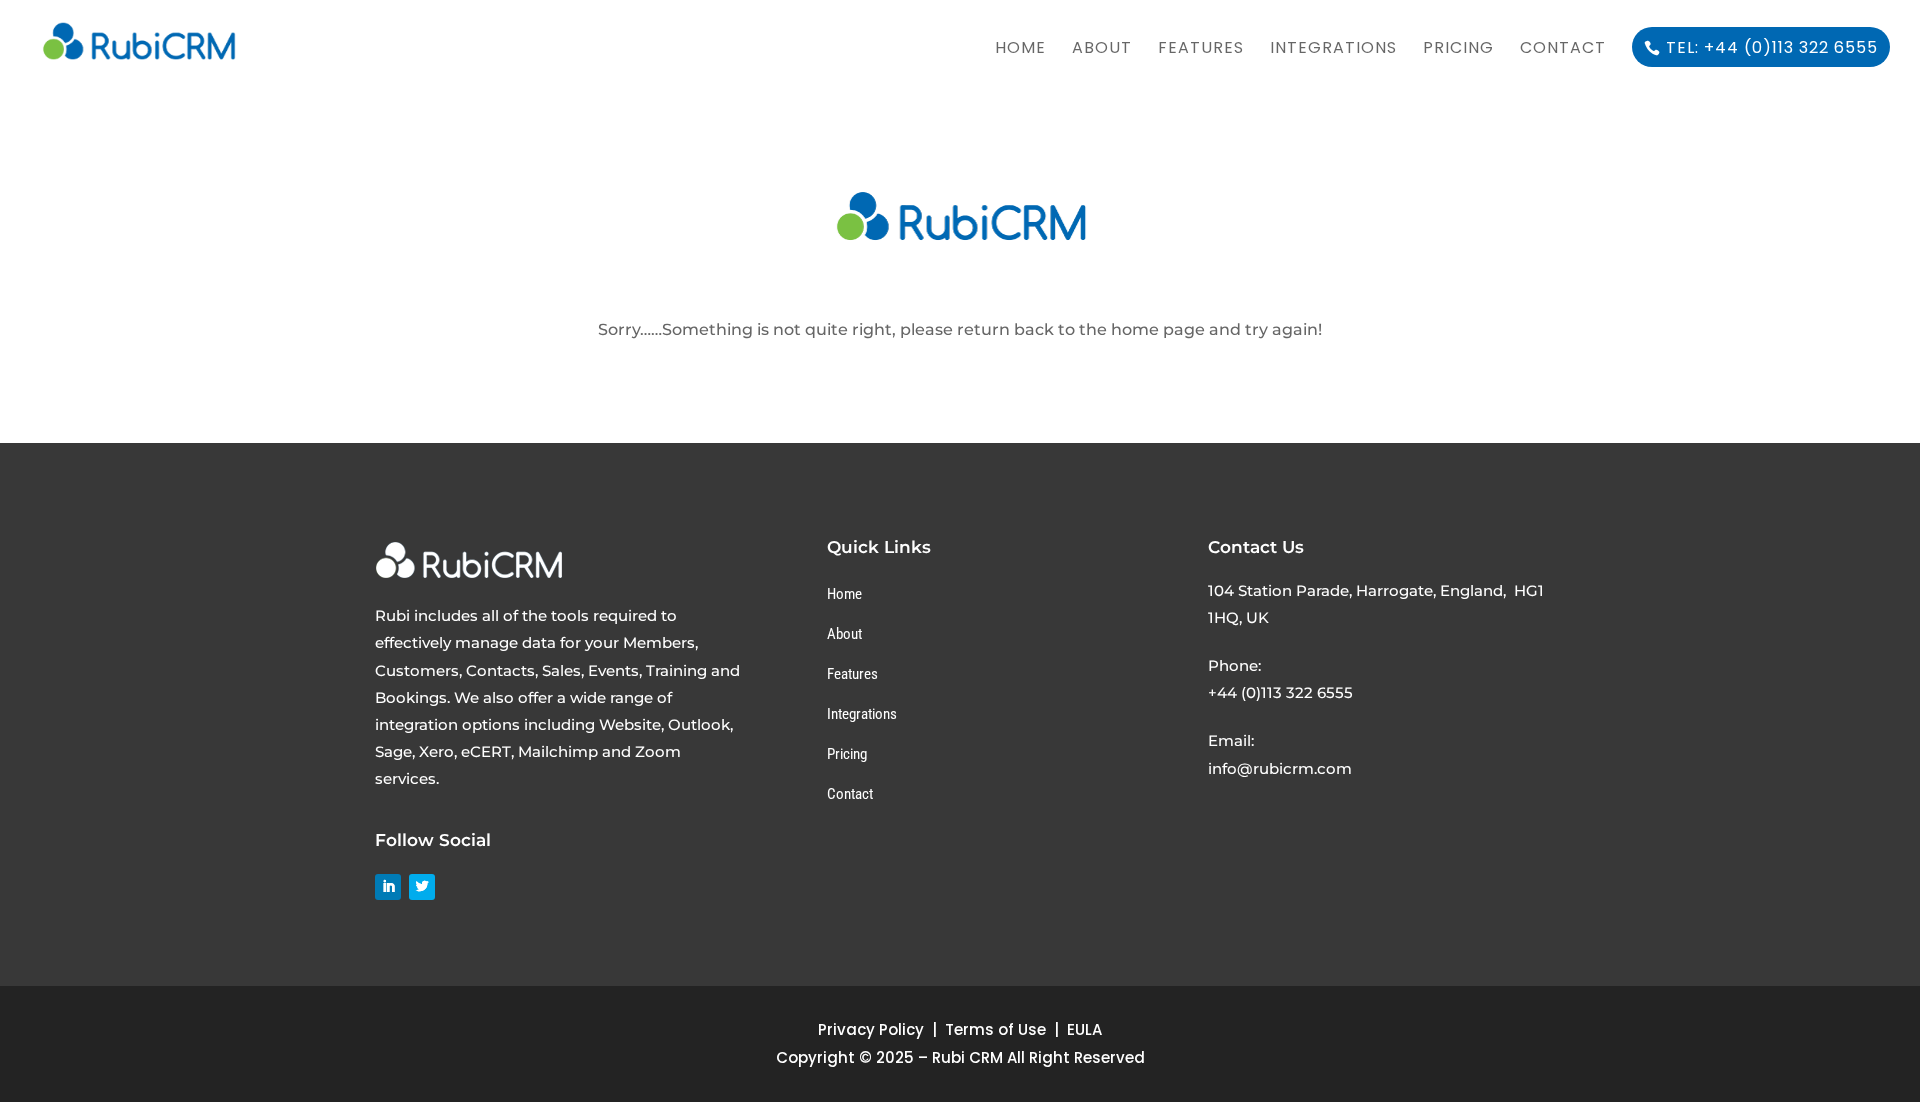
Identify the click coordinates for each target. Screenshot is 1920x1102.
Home (1020, 50)
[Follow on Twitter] (422, 887)
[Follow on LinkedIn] (388, 887)
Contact (1563, 50)
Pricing (1458, 50)
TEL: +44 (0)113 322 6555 (1772, 47)
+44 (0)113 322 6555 (1280, 692)
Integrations (1333, 50)
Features (1201, 50)
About (1102, 50)
